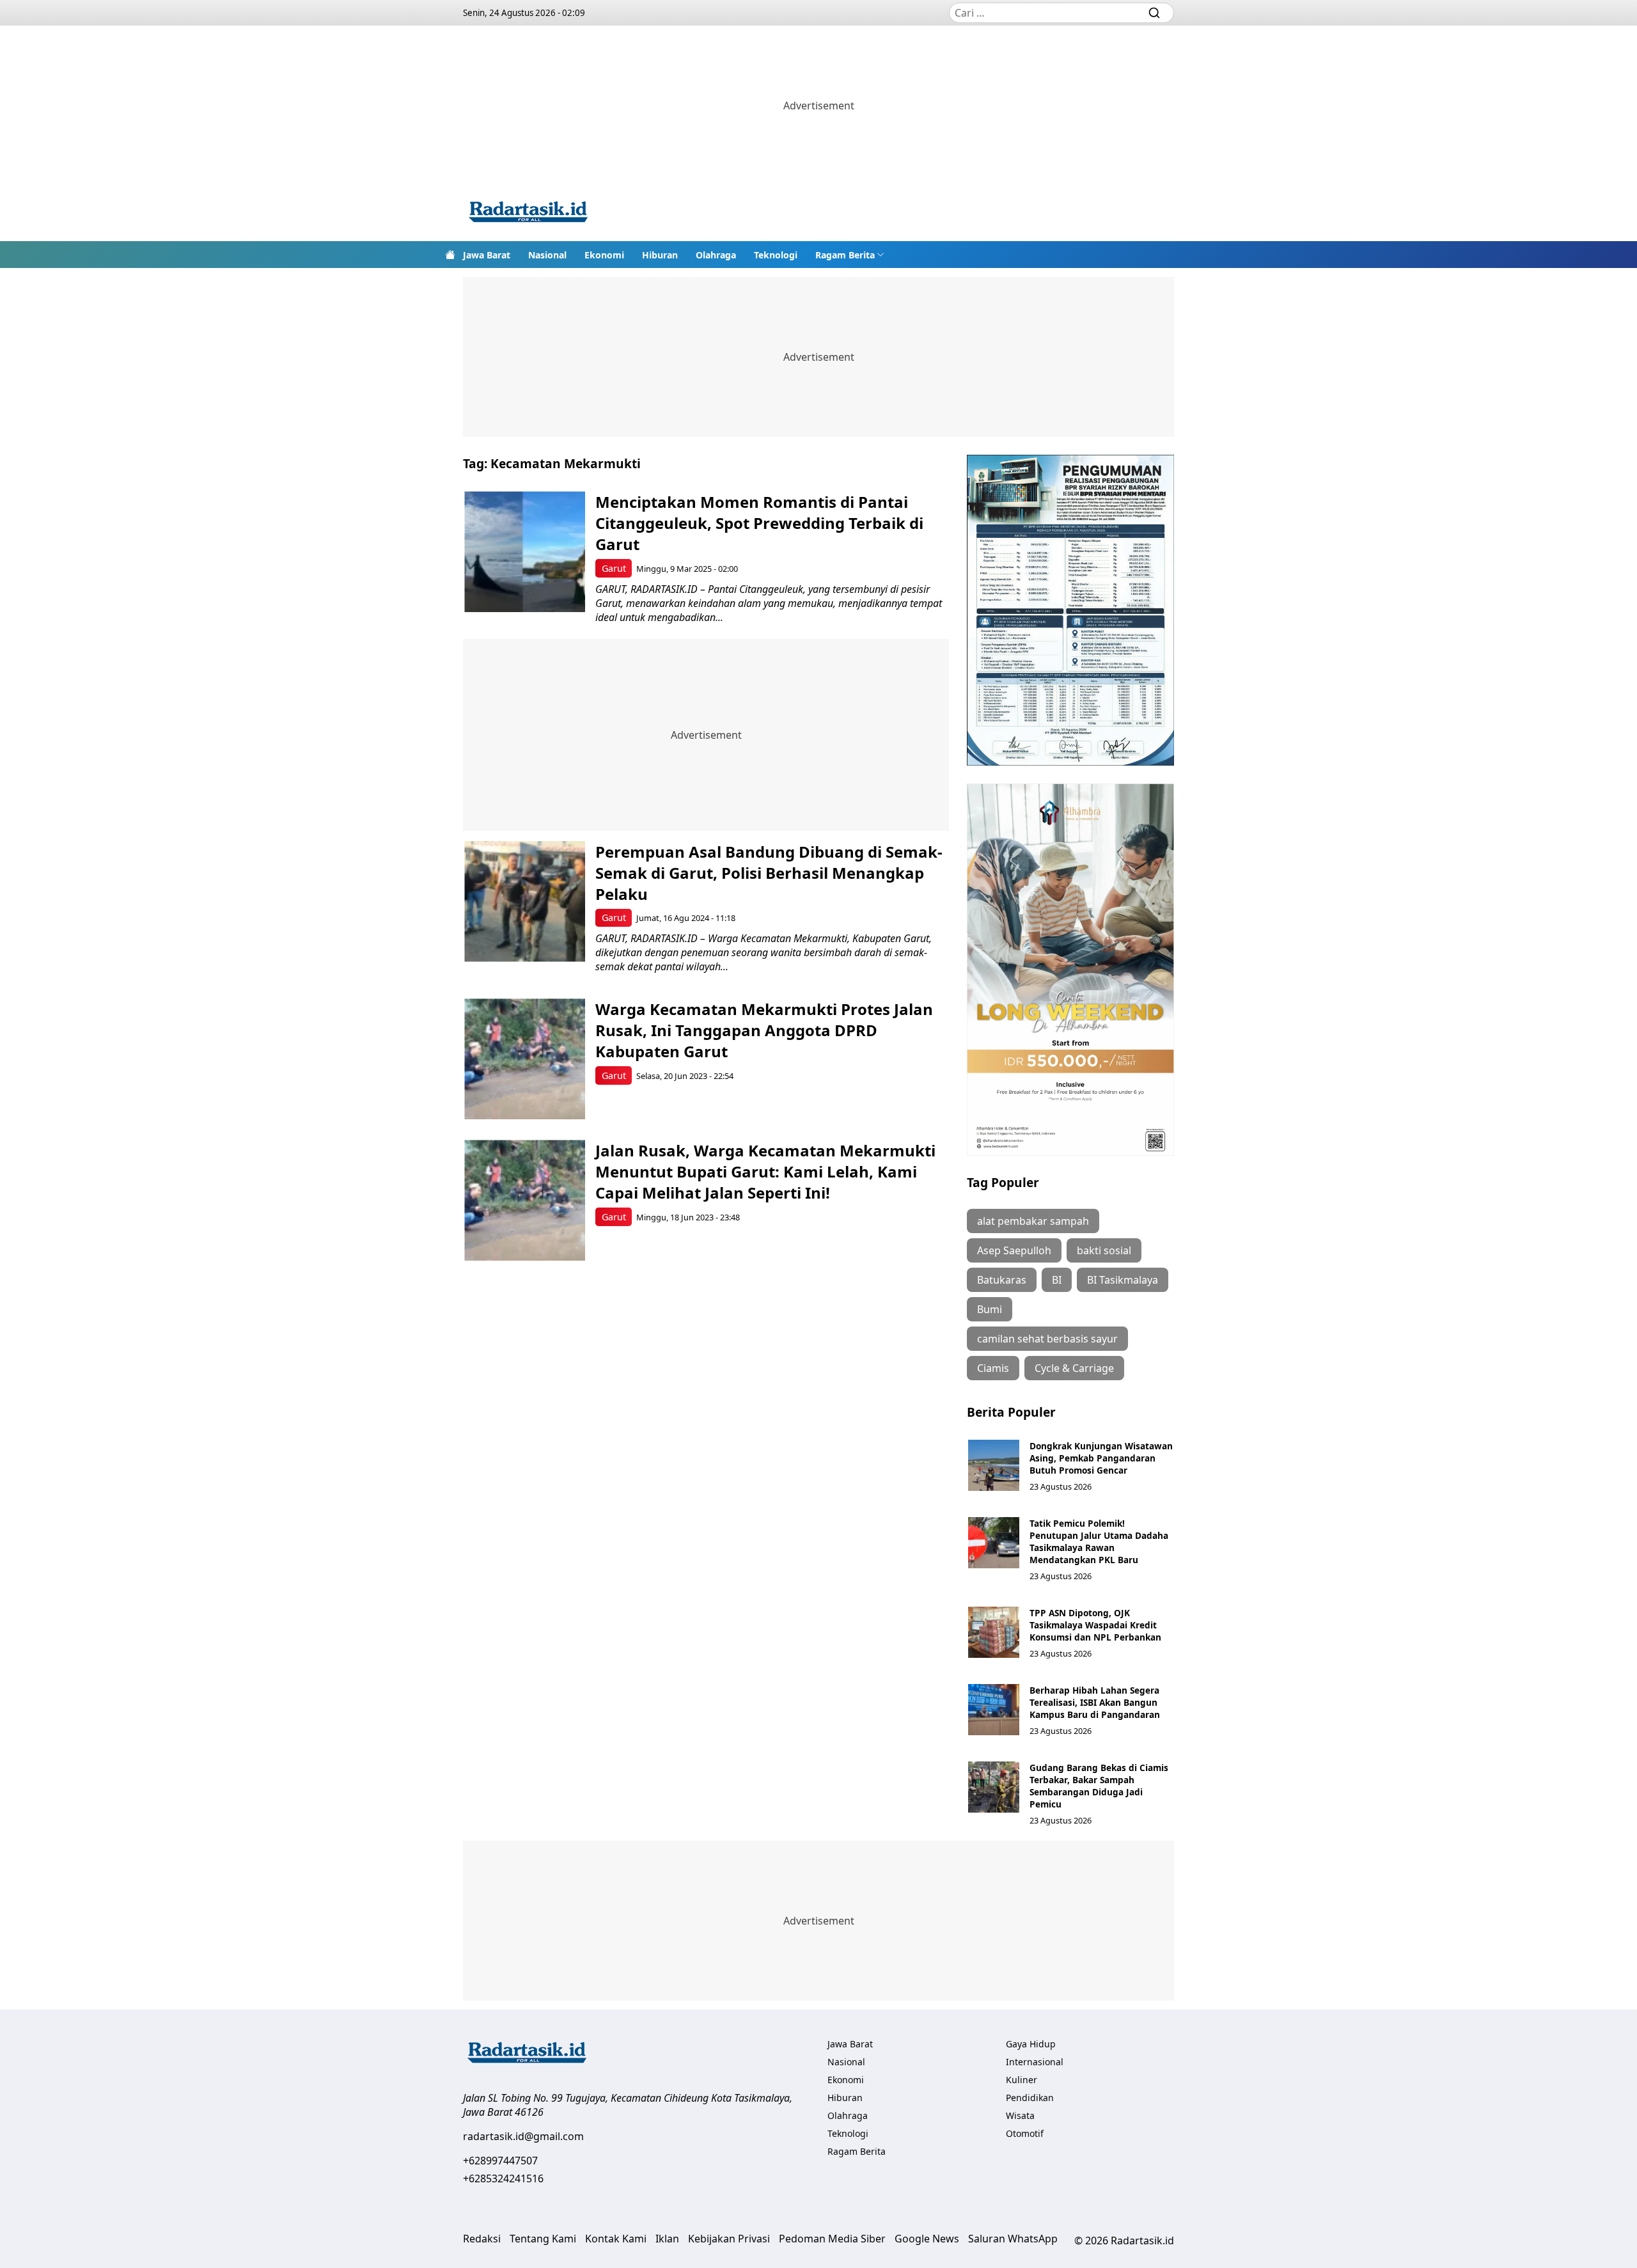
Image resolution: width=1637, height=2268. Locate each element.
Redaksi (482, 2239)
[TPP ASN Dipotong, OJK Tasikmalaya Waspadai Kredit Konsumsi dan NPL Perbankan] (994, 1632)
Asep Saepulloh (1014, 1250)
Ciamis (993, 1368)
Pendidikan (1030, 2098)
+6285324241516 (503, 2178)
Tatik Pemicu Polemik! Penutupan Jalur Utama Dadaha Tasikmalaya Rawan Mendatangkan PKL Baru (1099, 1541)
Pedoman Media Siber (832, 2239)
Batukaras (1002, 1280)
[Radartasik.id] (528, 213)
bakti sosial (1104, 1250)
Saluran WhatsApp (1013, 2239)
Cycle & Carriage (1074, 1368)
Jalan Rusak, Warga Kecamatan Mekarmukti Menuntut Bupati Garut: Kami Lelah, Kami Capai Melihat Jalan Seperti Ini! (765, 1171)
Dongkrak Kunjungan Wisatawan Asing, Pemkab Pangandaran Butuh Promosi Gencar (1101, 1458)
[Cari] (1154, 13)
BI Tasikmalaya (1123, 1280)
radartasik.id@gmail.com (523, 2136)
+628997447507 (500, 2161)
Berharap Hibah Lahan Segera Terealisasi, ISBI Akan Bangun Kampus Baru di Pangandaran (1095, 1702)
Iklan (667, 2239)
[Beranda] (450, 255)
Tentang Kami (543, 2239)
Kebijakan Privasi (729, 2239)
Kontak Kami (616, 2239)
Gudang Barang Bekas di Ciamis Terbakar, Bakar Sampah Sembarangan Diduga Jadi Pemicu (1099, 1786)
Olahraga (716, 255)
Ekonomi (604, 255)
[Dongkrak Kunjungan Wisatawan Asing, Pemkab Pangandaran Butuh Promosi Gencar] (994, 1465)
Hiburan (660, 255)
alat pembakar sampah (1033, 1221)
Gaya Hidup (1031, 2044)
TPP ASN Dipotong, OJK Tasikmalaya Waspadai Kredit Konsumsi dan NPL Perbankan (1095, 1625)
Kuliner (1022, 2080)
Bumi (990, 1309)
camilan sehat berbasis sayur (1047, 1339)
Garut (614, 568)
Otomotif (1025, 2133)
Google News (927, 2239)
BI (1057, 1280)
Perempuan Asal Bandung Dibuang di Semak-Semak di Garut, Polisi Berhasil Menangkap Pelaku (769, 873)
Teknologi (776, 255)
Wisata (1020, 2115)
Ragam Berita (845, 255)
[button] (850, 255)
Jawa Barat (487, 255)
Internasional (1035, 2062)
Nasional (547, 255)
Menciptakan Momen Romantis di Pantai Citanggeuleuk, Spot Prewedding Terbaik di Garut (759, 523)
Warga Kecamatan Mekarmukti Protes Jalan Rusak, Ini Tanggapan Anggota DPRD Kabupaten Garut (764, 1030)
